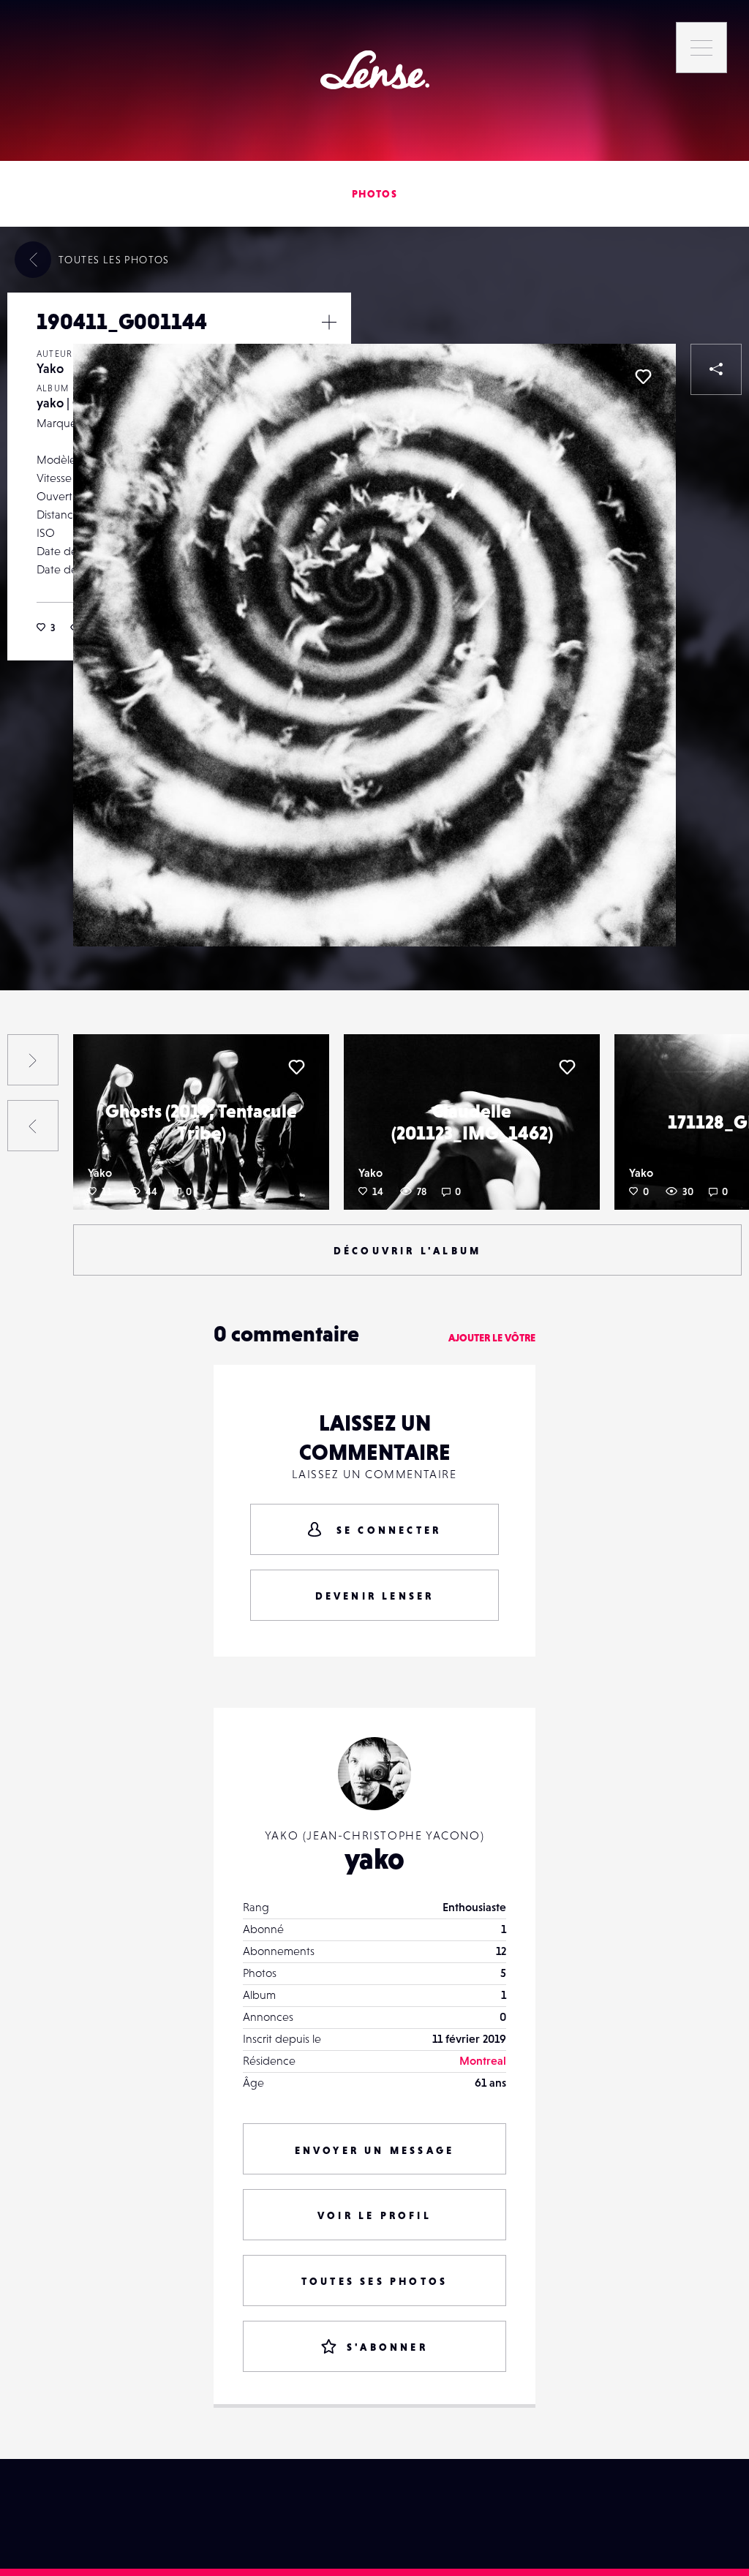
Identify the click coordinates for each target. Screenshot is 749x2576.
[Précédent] (33, 1126)
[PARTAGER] (716, 369)
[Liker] (643, 377)
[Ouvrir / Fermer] (329, 322)
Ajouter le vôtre (492, 1338)
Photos (374, 194)
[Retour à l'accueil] (375, 70)
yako (374, 1858)
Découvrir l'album (407, 1251)
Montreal (483, 2060)
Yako (50, 368)
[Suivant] (33, 1060)
